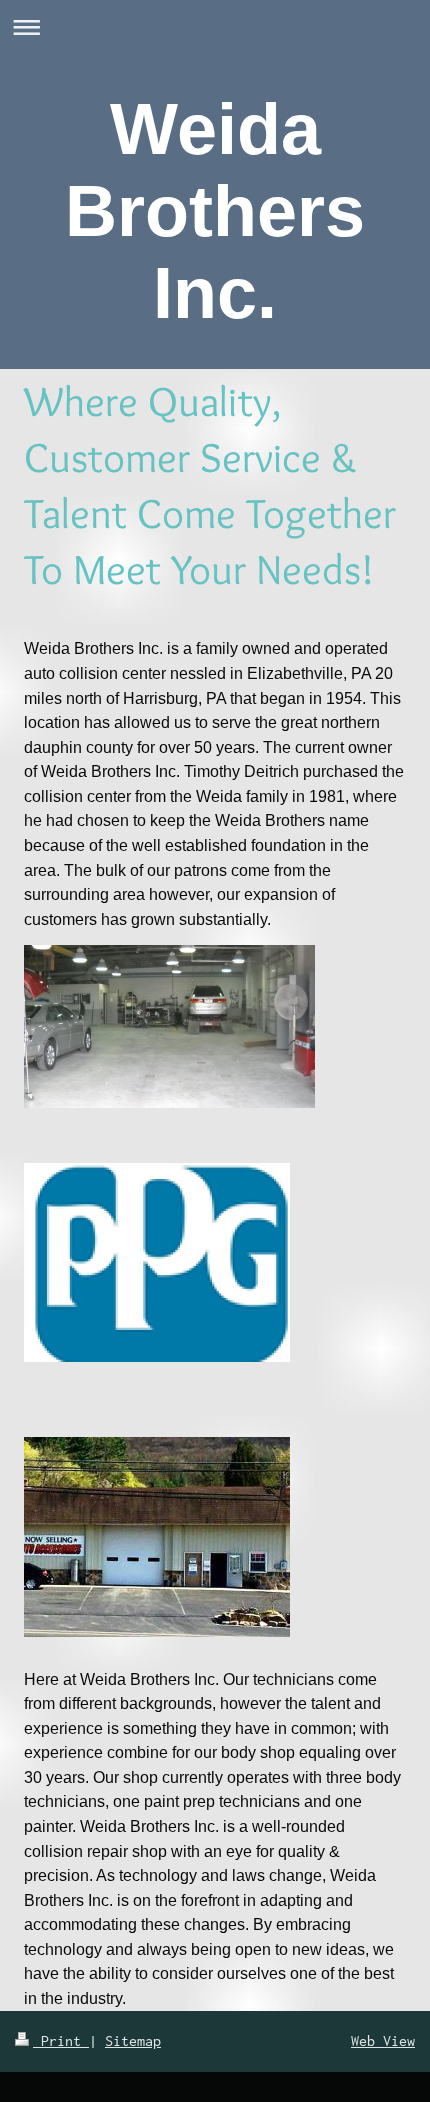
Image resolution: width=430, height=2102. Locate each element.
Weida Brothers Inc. (215, 211)
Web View (383, 2041)
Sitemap (133, 2041)
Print (61, 2041)
